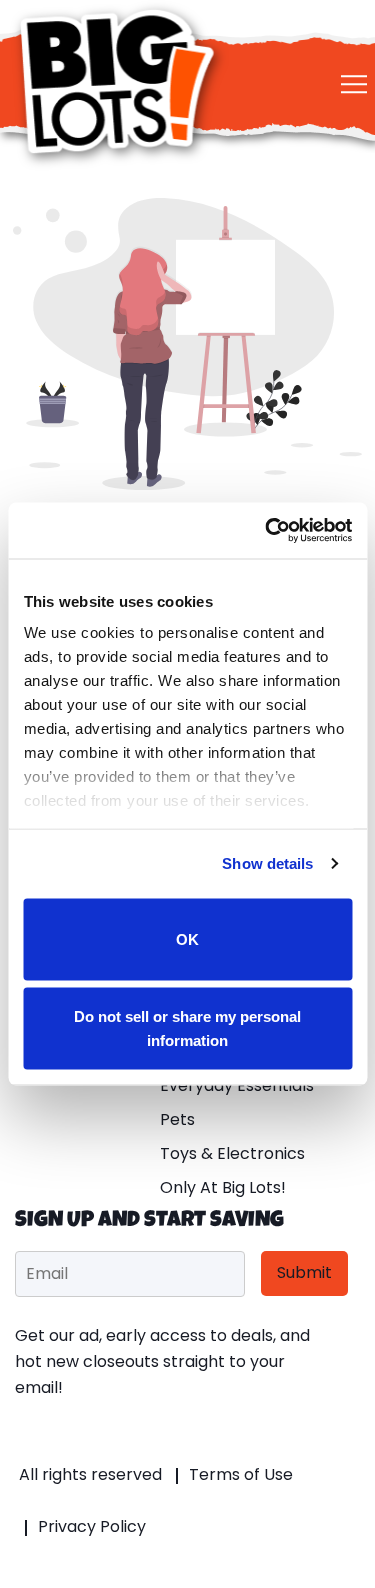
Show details (267, 863)
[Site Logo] (120, 81)
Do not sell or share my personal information (187, 1028)
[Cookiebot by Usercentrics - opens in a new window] (267, 531)
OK (187, 938)
